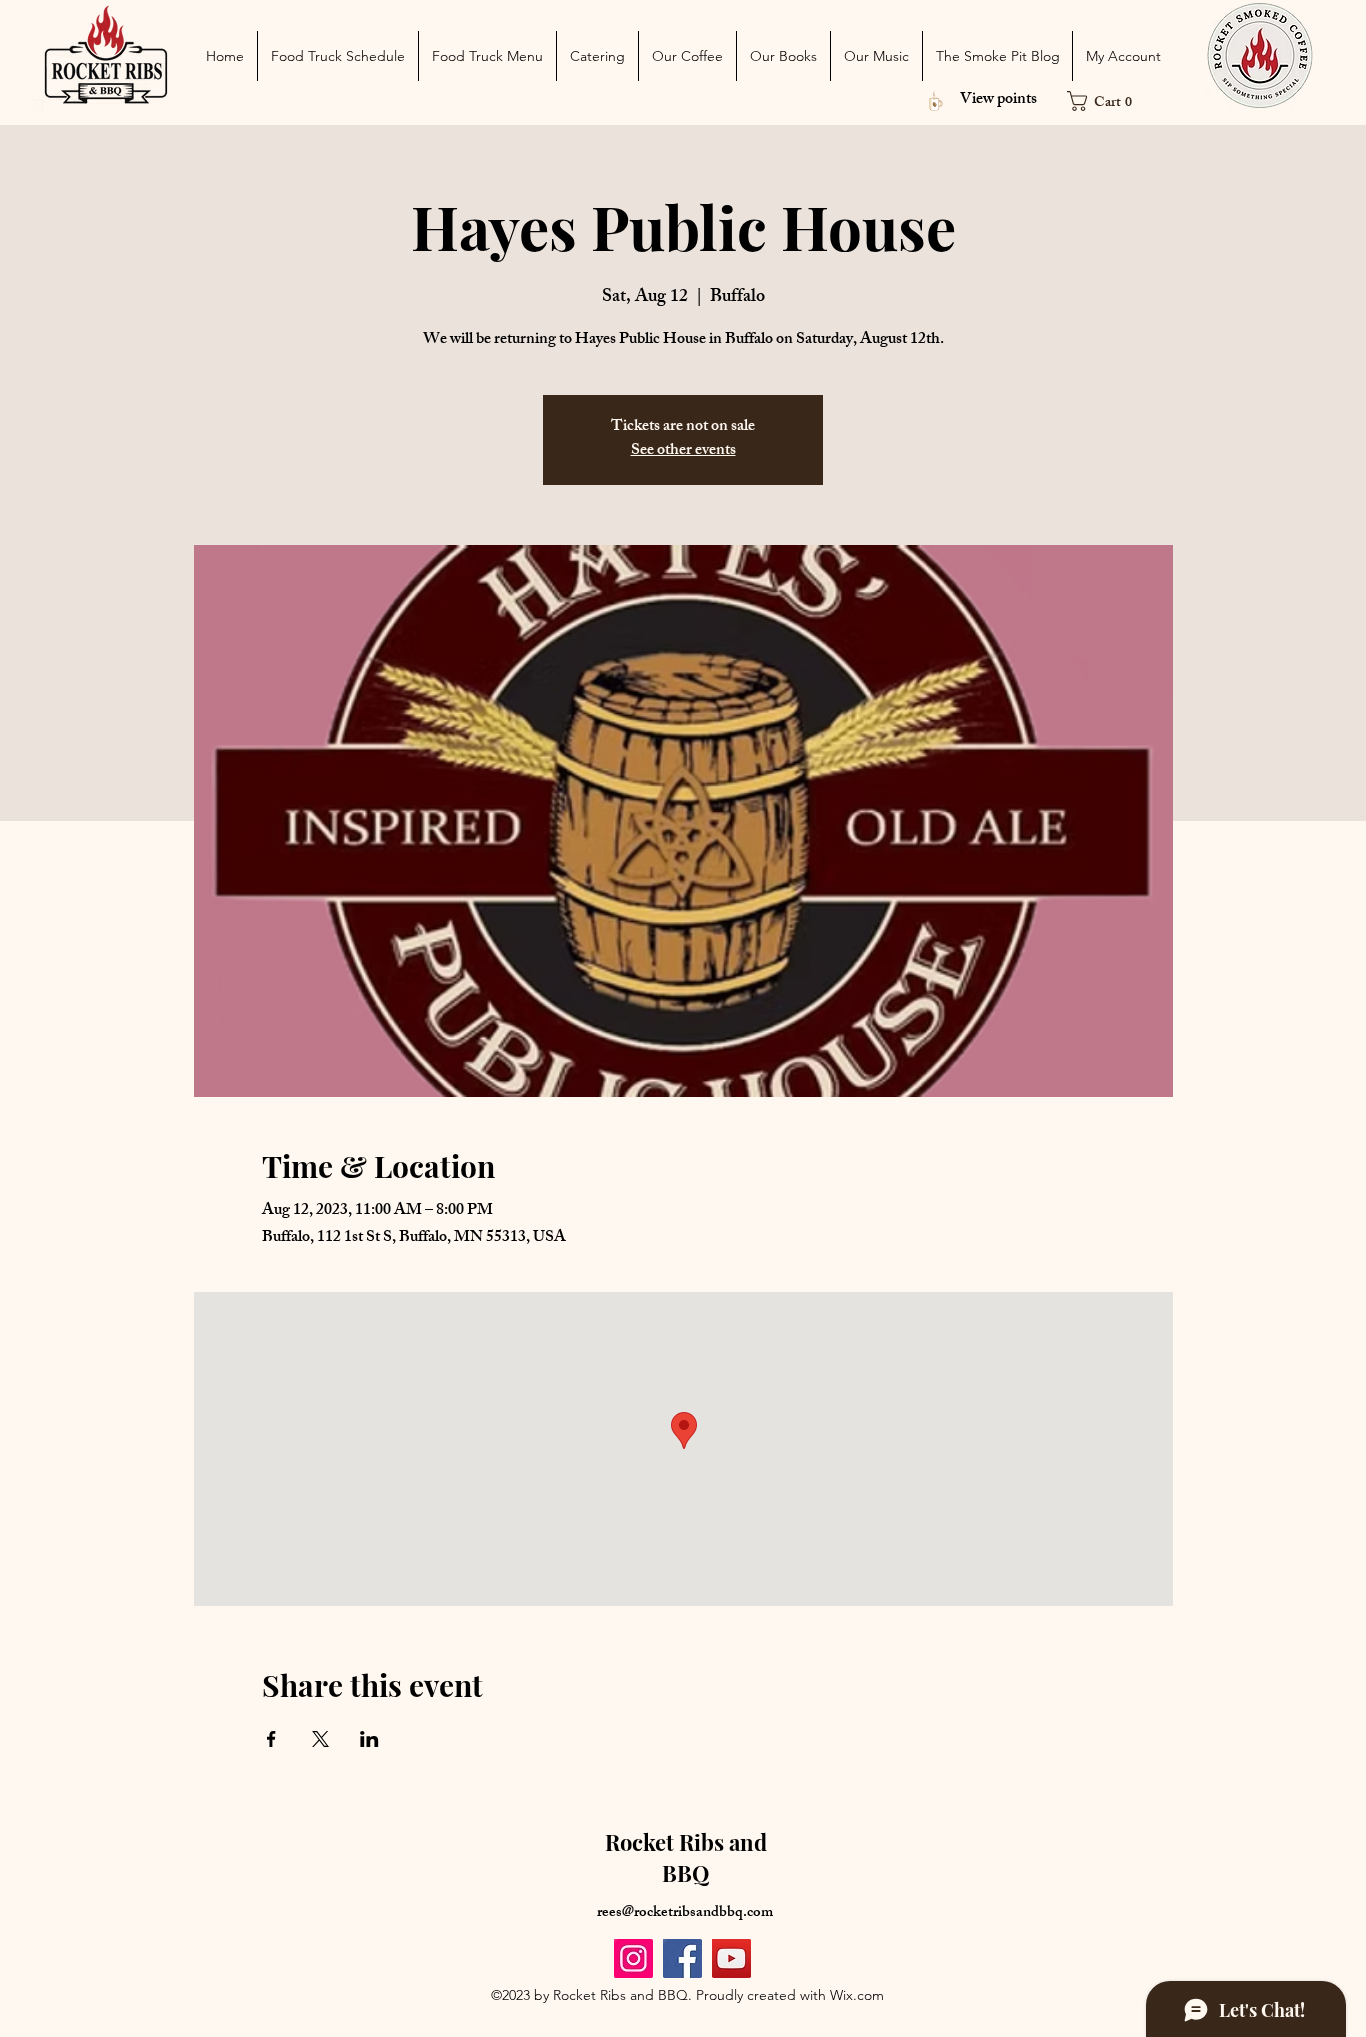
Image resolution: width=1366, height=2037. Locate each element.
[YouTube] (731, 1958)
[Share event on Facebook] (271, 1739)
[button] (1104, 101)
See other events (683, 451)
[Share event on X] (320, 1739)
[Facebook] (682, 1958)
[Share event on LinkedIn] (369, 1739)
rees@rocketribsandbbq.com (685, 1913)
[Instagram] (633, 1958)
